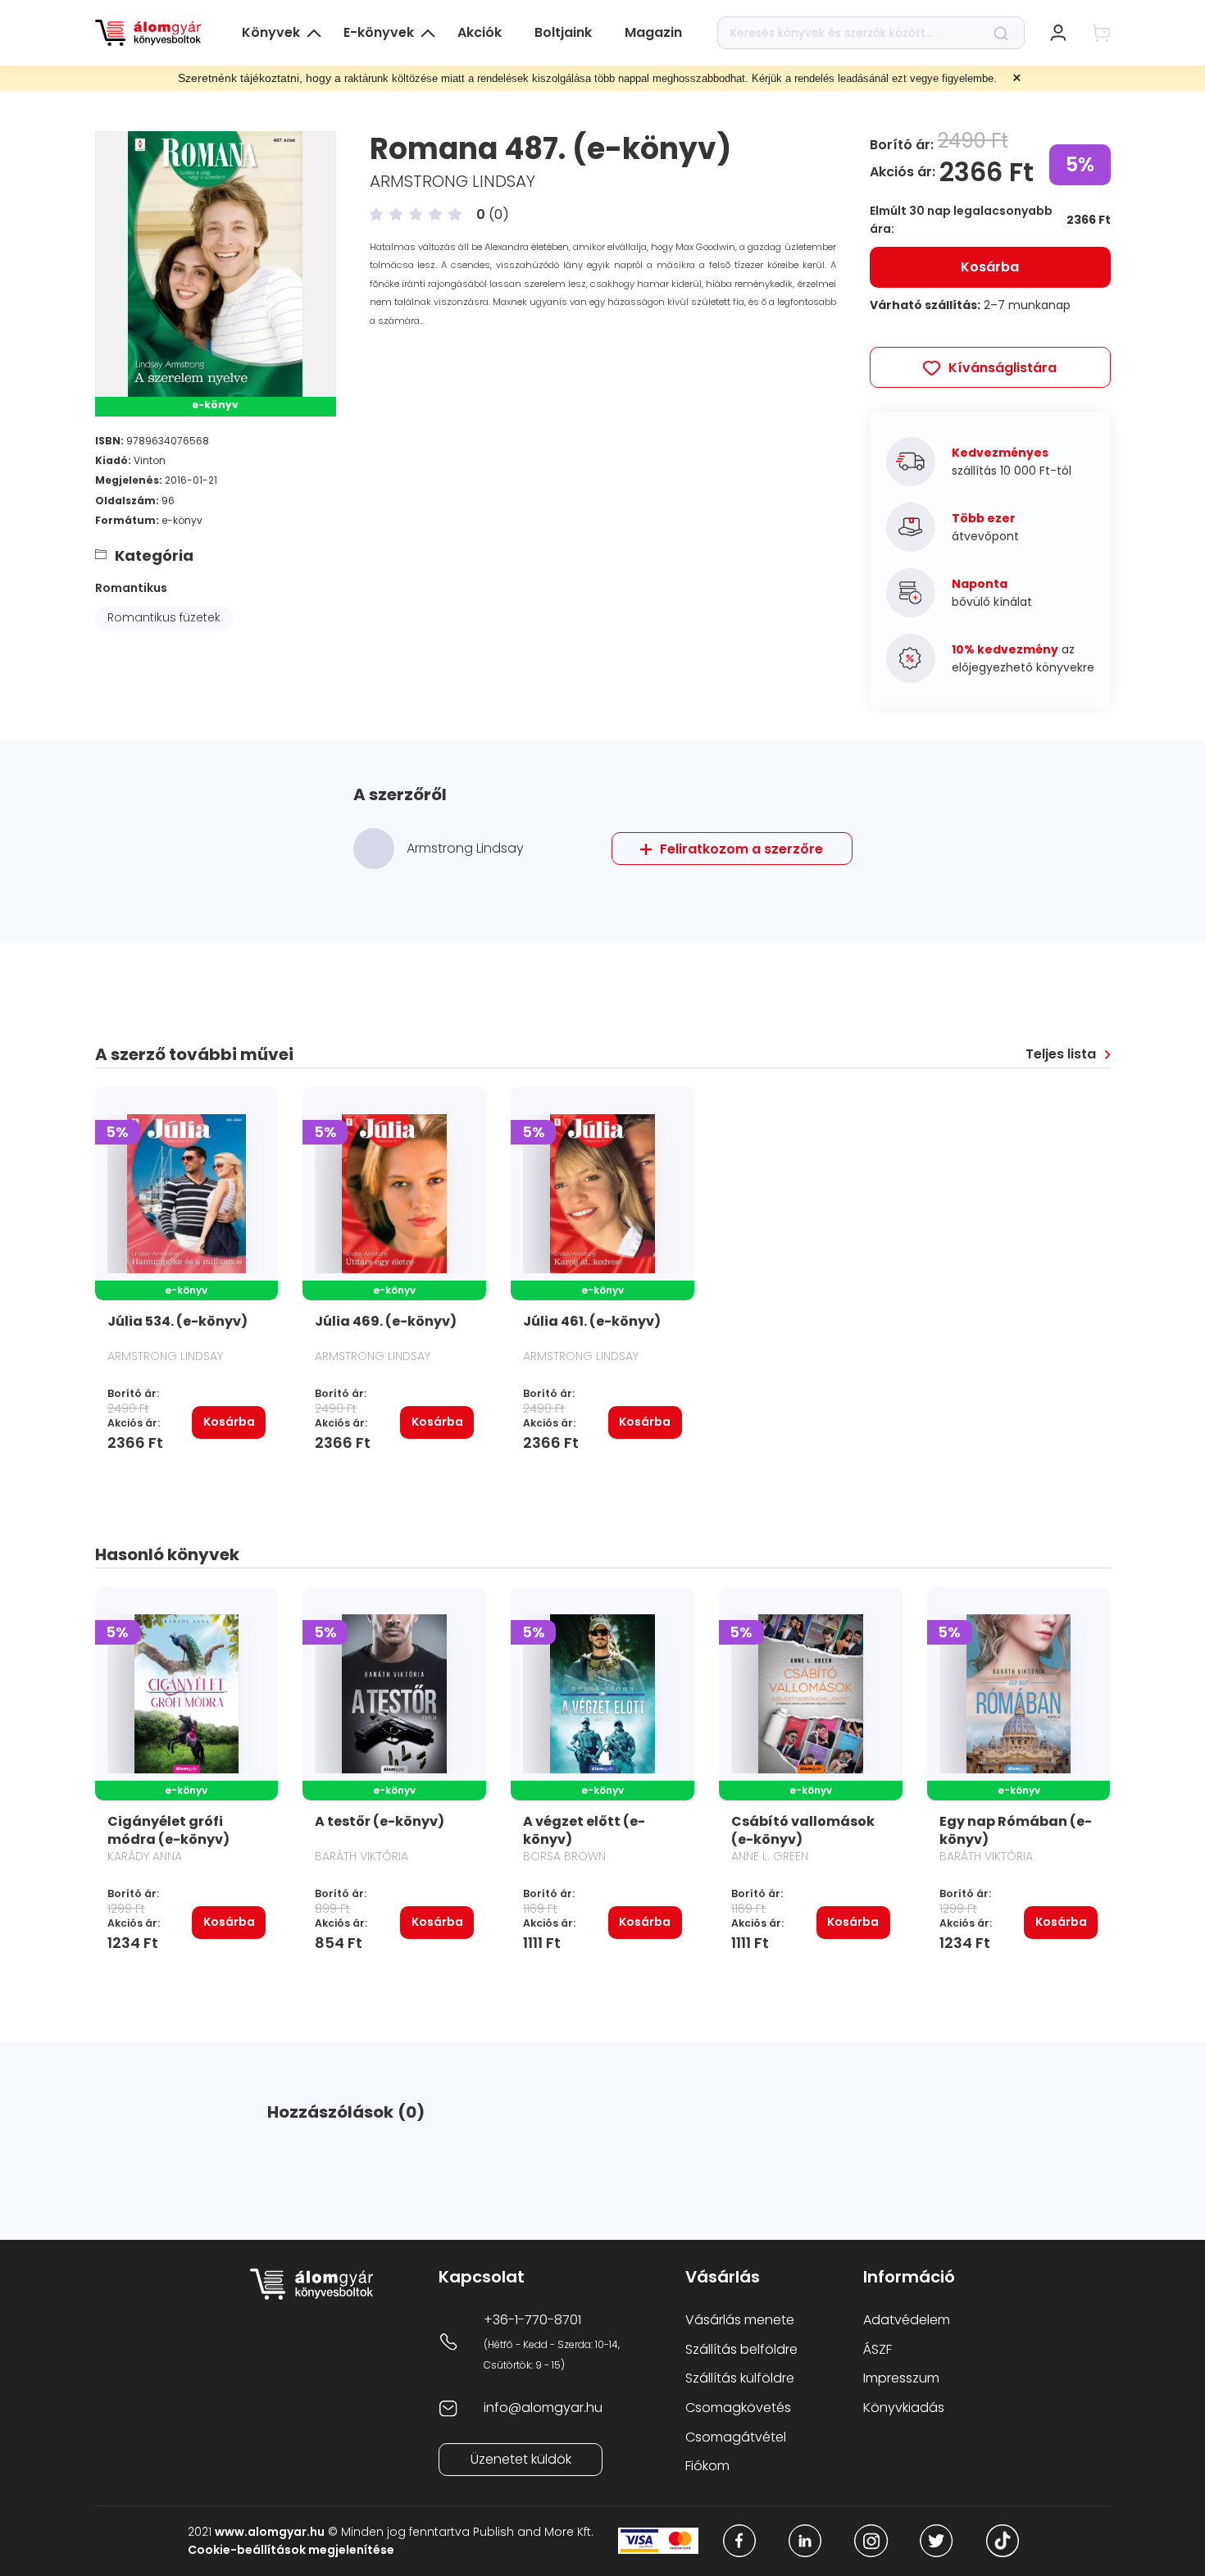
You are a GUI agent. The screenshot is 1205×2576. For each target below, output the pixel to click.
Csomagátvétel (736, 2437)
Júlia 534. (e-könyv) (177, 1321)
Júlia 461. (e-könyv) (592, 1321)
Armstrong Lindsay (452, 181)
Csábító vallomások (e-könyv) (803, 1830)
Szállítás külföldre (740, 2378)
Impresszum (901, 2378)
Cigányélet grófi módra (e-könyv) (168, 1830)
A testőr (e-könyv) (380, 1821)
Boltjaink (563, 32)
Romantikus (131, 588)
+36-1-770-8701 (532, 2320)
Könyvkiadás (904, 2408)
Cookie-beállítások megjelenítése (291, 2550)
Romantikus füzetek (164, 617)
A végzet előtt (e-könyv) (584, 1830)
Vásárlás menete (740, 2320)
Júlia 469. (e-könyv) (386, 1321)
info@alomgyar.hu (543, 2408)
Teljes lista (1061, 1054)
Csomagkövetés (738, 2408)
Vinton (150, 460)
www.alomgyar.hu (270, 2532)
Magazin (653, 32)
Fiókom (707, 2466)
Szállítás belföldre (741, 2349)
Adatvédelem (907, 2320)
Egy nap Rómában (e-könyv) (1016, 1830)
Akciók (480, 32)
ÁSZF (878, 2349)
